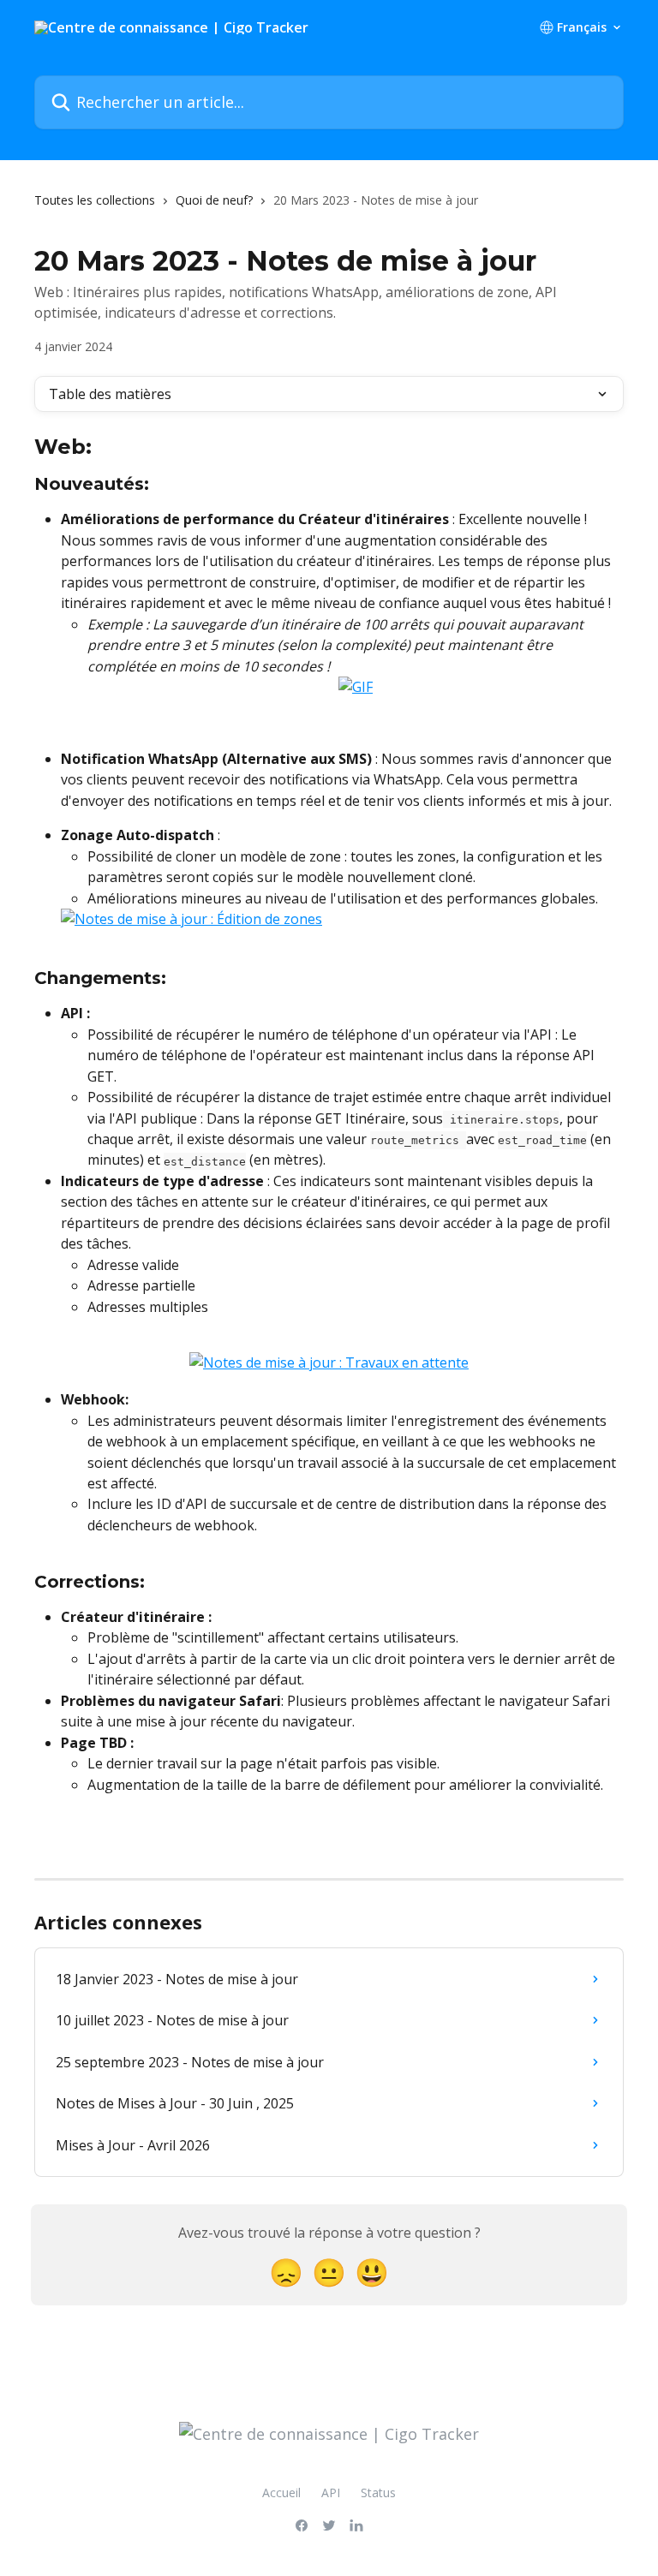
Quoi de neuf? (214, 200)
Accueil (281, 2493)
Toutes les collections (95, 200)
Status (378, 2493)
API (331, 2493)
